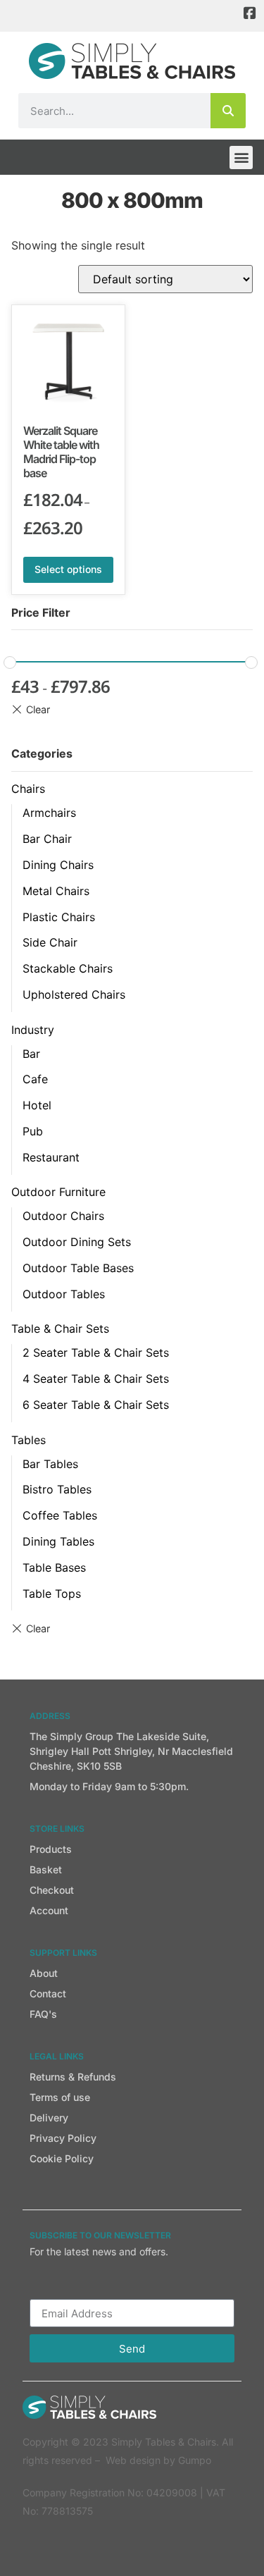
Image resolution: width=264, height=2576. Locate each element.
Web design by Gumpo (158, 2460)
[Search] (228, 111)
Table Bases (54, 1567)
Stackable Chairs (68, 968)
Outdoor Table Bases (78, 1268)
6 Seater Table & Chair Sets (96, 1405)
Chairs (28, 789)
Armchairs (49, 813)
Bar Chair (47, 839)
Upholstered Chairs (74, 994)
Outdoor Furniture (58, 1192)
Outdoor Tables (64, 1294)
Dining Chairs (58, 865)
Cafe (35, 1079)
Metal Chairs (56, 891)
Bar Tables (50, 1464)
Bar (31, 1054)
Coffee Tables (60, 1515)
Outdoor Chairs (63, 1216)
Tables (29, 1440)
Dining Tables (58, 1541)
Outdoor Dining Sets (77, 1242)
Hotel (37, 1105)
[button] (241, 158)
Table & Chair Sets (60, 1329)
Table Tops (52, 1594)
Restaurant (51, 1157)
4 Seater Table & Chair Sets (96, 1379)
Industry (33, 1030)
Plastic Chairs (59, 917)
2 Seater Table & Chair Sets (96, 1352)
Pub (33, 1131)
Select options (68, 569)
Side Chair (50, 942)
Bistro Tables (57, 1489)
